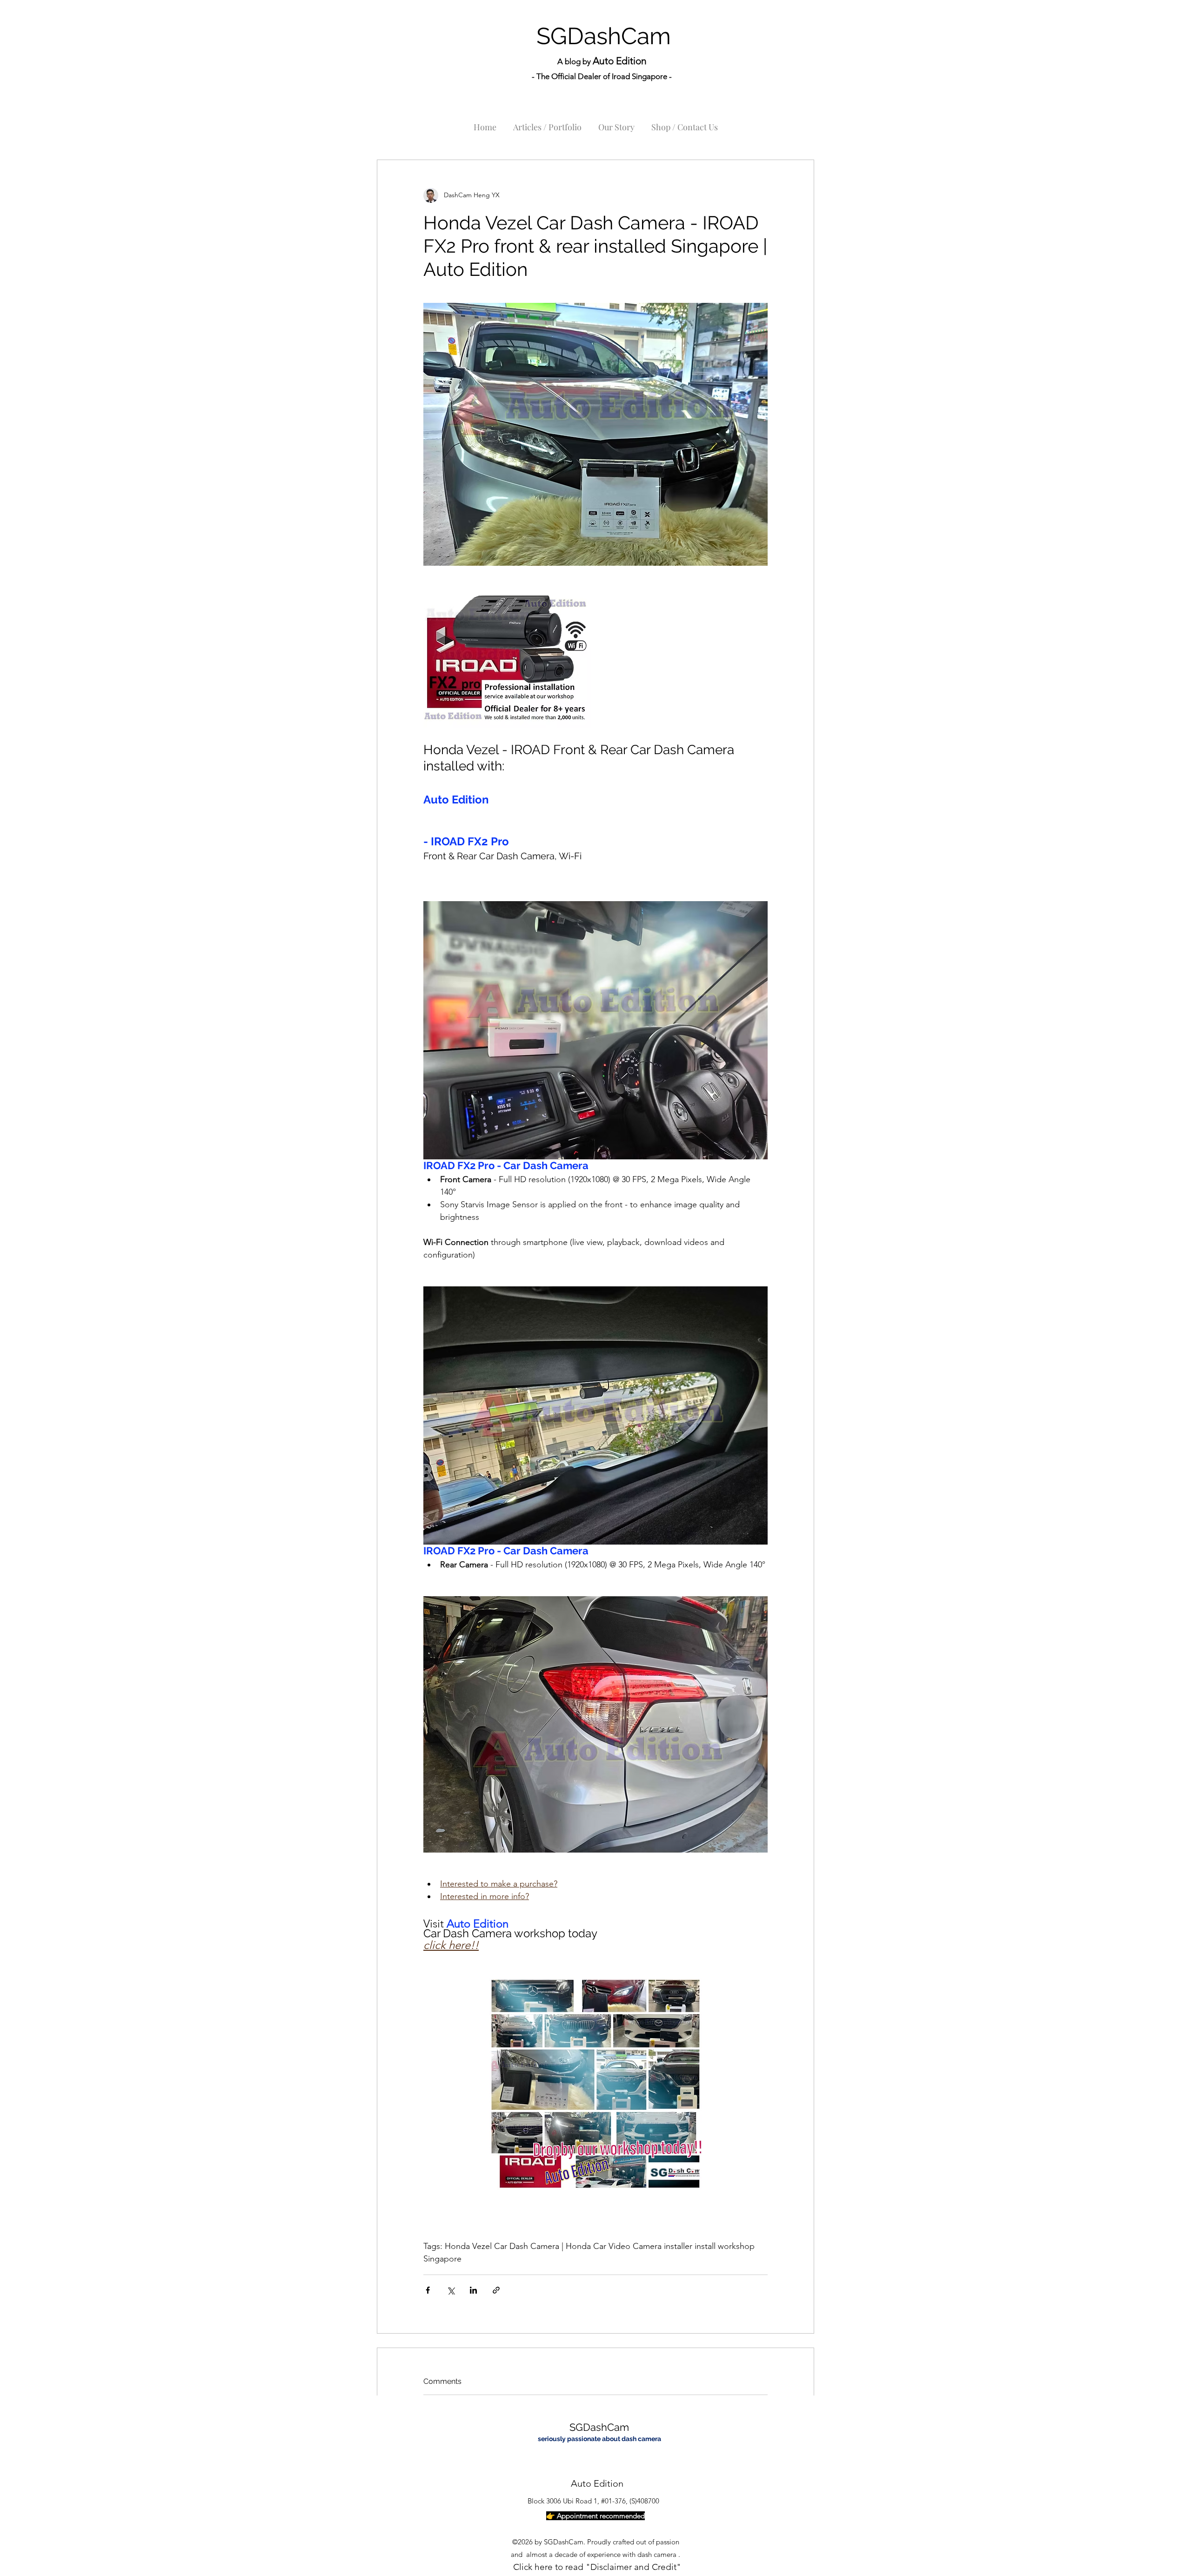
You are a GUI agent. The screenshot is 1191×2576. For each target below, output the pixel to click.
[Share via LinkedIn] (473, 2290)
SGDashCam (604, 36)
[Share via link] (496, 2290)
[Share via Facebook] (428, 2290)
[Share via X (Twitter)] (451, 2290)
